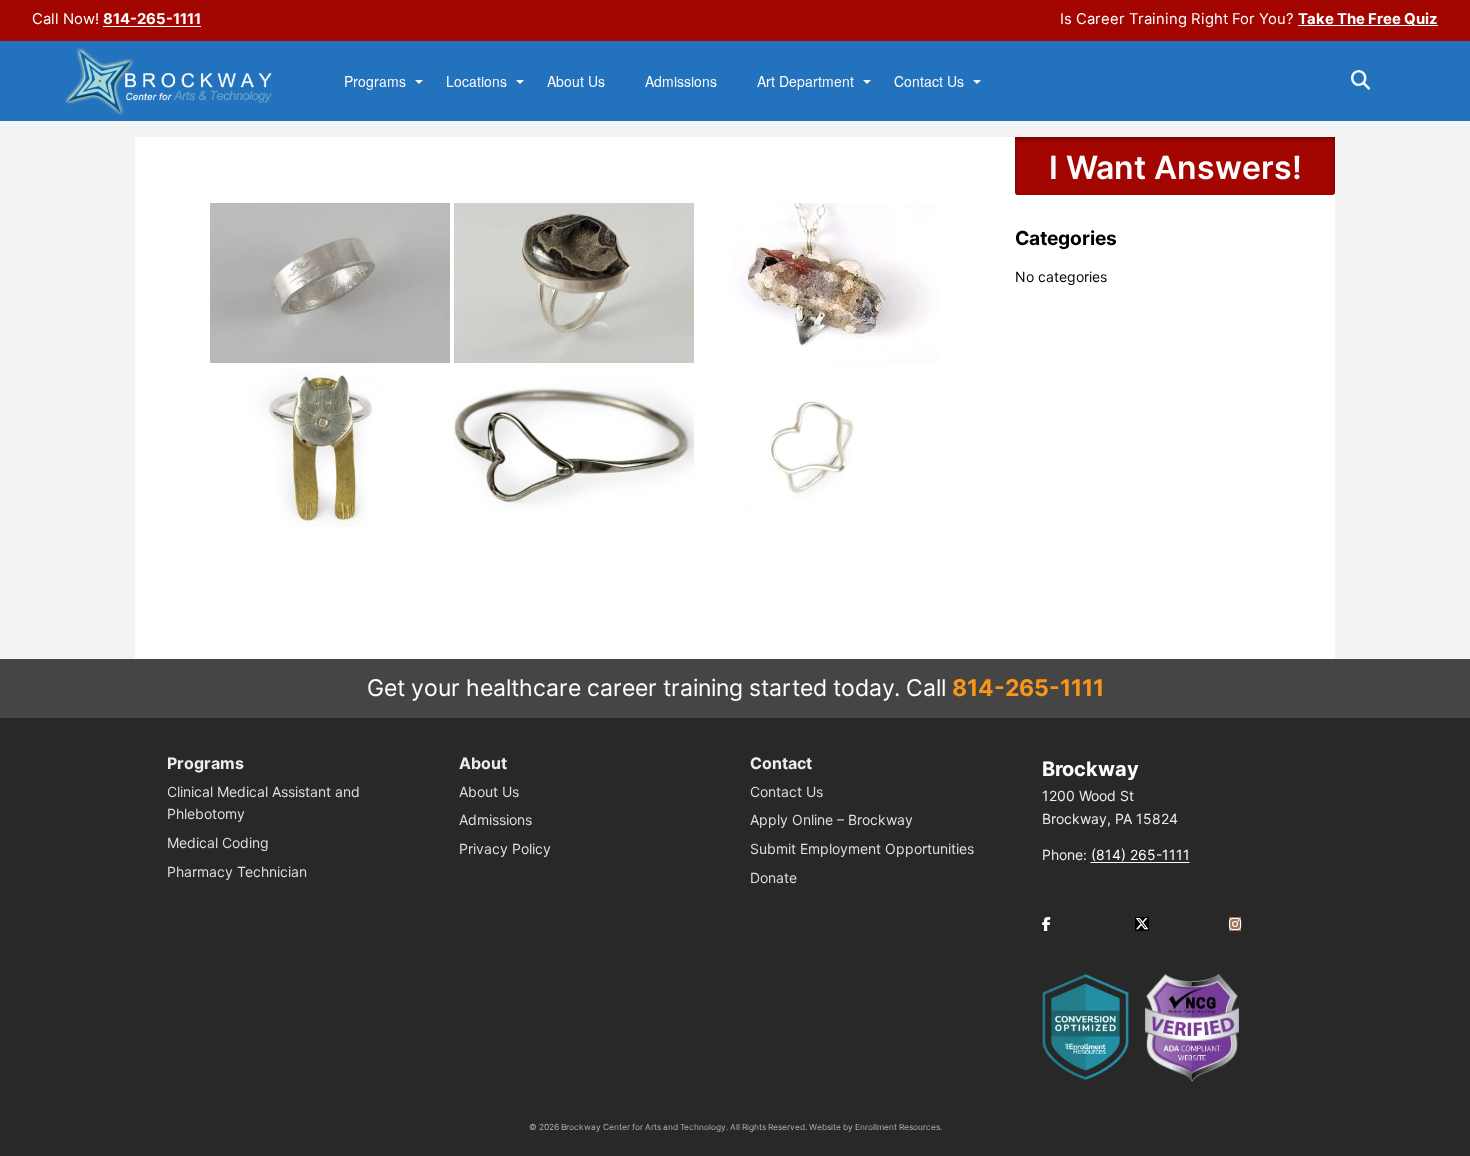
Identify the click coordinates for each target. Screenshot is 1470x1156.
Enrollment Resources (897, 1127)
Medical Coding (218, 842)
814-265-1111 (152, 19)
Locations (476, 81)
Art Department (805, 81)
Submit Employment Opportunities (862, 848)
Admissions (681, 81)
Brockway (1090, 769)
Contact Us (929, 81)
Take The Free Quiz (1368, 19)
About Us (576, 81)
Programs (375, 81)
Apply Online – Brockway (831, 819)
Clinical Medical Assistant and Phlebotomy (263, 802)
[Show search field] (1378, 80)
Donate (773, 877)
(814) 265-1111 (1140, 854)
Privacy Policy (505, 848)
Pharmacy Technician (237, 871)
